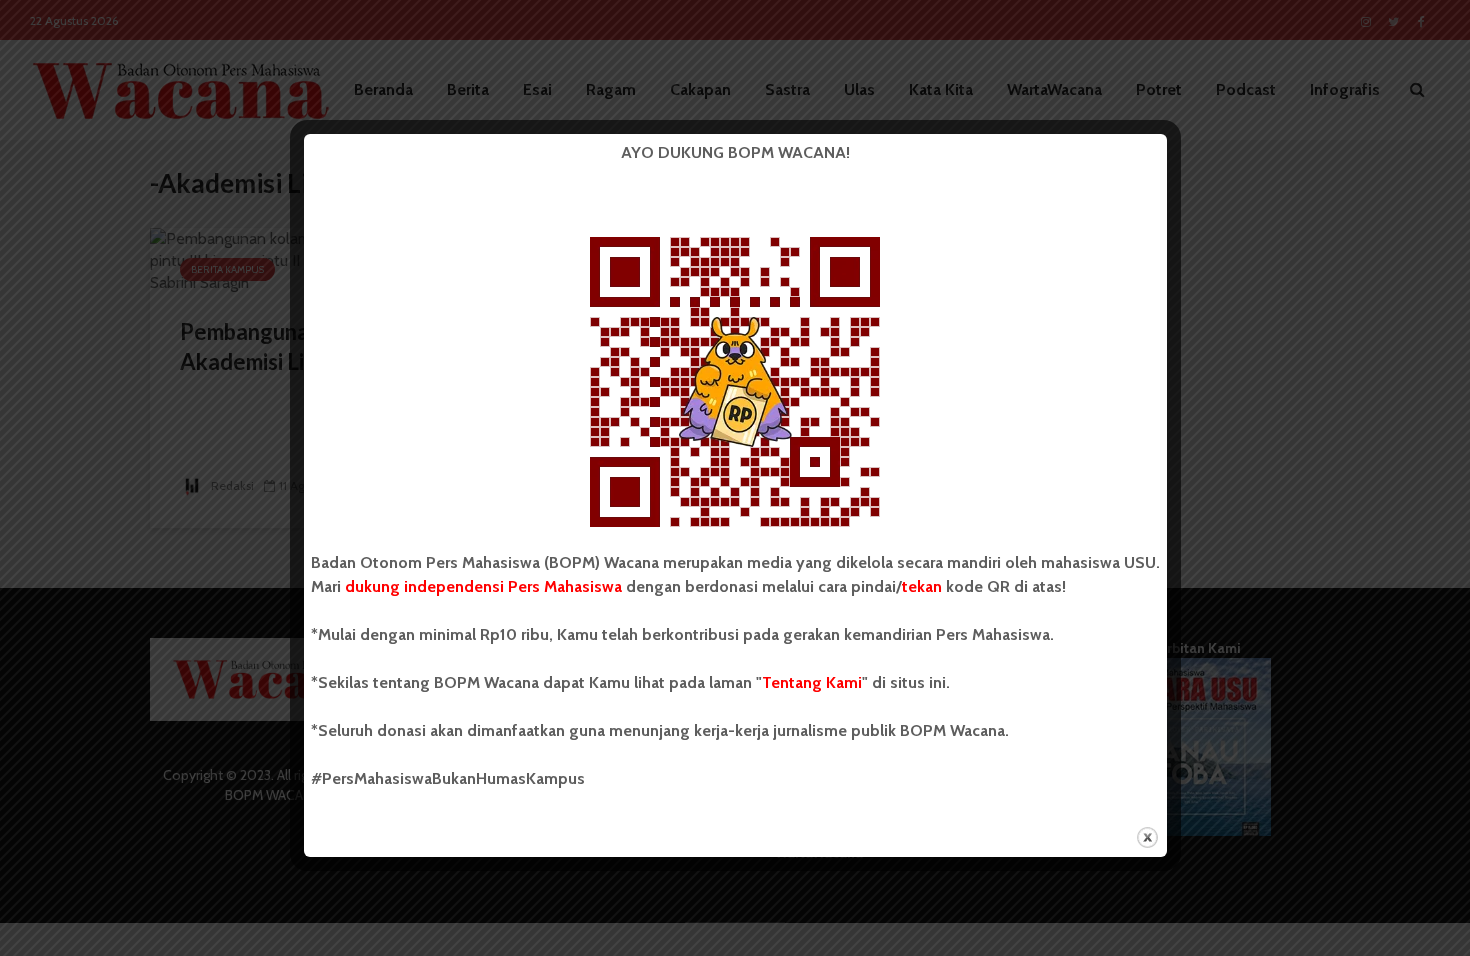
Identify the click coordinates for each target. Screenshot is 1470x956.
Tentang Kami (812, 682)
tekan (922, 586)
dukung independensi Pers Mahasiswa (483, 586)
